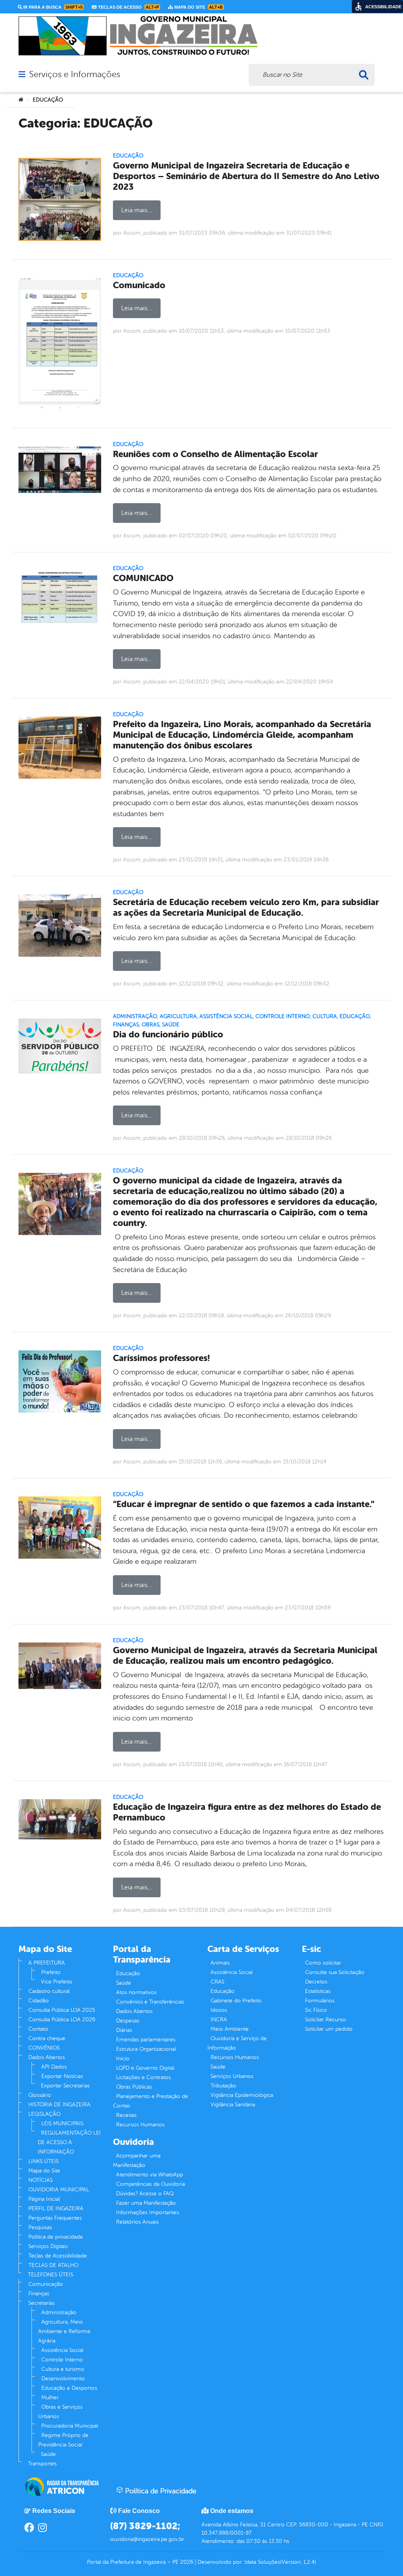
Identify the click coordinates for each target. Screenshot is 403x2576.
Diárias (124, 2030)
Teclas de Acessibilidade (58, 2256)
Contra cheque (47, 2038)
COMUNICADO (143, 578)
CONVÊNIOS (44, 2048)
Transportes (42, 2464)
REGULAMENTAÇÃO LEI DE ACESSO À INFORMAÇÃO (69, 2142)
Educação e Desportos (69, 2388)
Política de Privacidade (160, 2491)
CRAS (217, 1982)
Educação (128, 1973)
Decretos (316, 1982)
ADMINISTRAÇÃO (135, 1016)
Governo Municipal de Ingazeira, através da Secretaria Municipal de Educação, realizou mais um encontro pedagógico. (245, 1656)
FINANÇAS (126, 1025)
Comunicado (139, 285)
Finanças (39, 2294)
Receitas (126, 2115)
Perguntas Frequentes (55, 2218)
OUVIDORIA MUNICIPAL (59, 2190)
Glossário (40, 2095)
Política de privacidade (56, 2237)
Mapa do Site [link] (198, 7)
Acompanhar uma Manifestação (137, 2160)
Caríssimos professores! (161, 1358)
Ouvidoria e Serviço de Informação (237, 2043)
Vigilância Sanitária (233, 2105)
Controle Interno (62, 2360)
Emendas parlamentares (146, 2040)
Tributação (223, 2086)
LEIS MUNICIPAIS (62, 2123)
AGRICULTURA (178, 1016)
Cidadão (39, 2001)
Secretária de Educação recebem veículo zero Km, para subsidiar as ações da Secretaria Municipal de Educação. (246, 907)
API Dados (54, 2067)
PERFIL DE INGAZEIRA (56, 2208)
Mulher (50, 2397)
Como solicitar (323, 1963)
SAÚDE (171, 1025)
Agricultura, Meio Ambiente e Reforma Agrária (64, 2331)
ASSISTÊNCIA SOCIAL (226, 1016)
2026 (186, 2562)
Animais (220, 1963)
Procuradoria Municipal (70, 2426)
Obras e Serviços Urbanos (60, 2412)
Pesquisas (40, 2227)
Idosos (219, 2010)
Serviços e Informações (75, 74)
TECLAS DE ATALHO (53, 2265)
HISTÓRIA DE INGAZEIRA (59, 2105)
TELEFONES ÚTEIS (51, 2275)
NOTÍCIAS (41, 2180)
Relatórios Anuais (137, 2222)
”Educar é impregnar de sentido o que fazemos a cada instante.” (244, 1504)
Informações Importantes (148, 2212)
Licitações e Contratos (143, 2077)
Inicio (123, 2058)
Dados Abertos (47, 2057)
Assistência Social (62, 2350)
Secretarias (42, 2303)
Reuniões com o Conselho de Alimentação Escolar (215, 454)
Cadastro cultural (49, 1991)
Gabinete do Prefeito (236, 2001)
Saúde (48, 2454)
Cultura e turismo (63, 2369)
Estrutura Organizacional (146, 2049)
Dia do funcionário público (168, 1034)
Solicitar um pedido (329, 2029)
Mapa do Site (44, 2171)
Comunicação (46, 2284)
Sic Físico (316, 2010)
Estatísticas (318, 1991)
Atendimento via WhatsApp (150, 2175)
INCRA (219, 2020)
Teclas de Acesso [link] (128, 7)
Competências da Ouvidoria (151, 2184)
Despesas (128, 2021)
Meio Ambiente (230, 2029)
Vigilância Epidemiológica (242, 2095)
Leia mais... (137, 210)
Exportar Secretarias (65, 2086)
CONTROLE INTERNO (283, 1016)
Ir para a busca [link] (52, 7)
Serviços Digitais (48, 2246)
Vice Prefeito (57, 1982)
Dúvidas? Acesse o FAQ (145, 2194)
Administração (59, 2312)
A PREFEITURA (47, 1963)
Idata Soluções (262, 2562)
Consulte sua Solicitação (335, 1972)
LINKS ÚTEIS (43, 2161)
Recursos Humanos (140, 2125)
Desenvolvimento (63, 2379)
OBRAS (151, 1025)
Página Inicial (44, 2199)
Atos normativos (136, 1992)
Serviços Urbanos (232, 2076)
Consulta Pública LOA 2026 (62, 2020)
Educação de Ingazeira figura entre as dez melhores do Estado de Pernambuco (247, 1812)
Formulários (320, 2001)
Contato (38, 2029)
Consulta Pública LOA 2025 (62, 2010)
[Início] (21, 100)
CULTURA (325, 1016)
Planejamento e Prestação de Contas (151, 2101)
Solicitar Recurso (325, 2020)
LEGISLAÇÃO (44, 2114)
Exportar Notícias (62, 2076)
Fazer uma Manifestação (146, 2203)
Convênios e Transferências (150, 2002)
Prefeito (51, 1972)
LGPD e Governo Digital (145, 2068)
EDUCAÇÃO (128, 156)
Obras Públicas (134, 2087)
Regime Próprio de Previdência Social (63, 2440)
